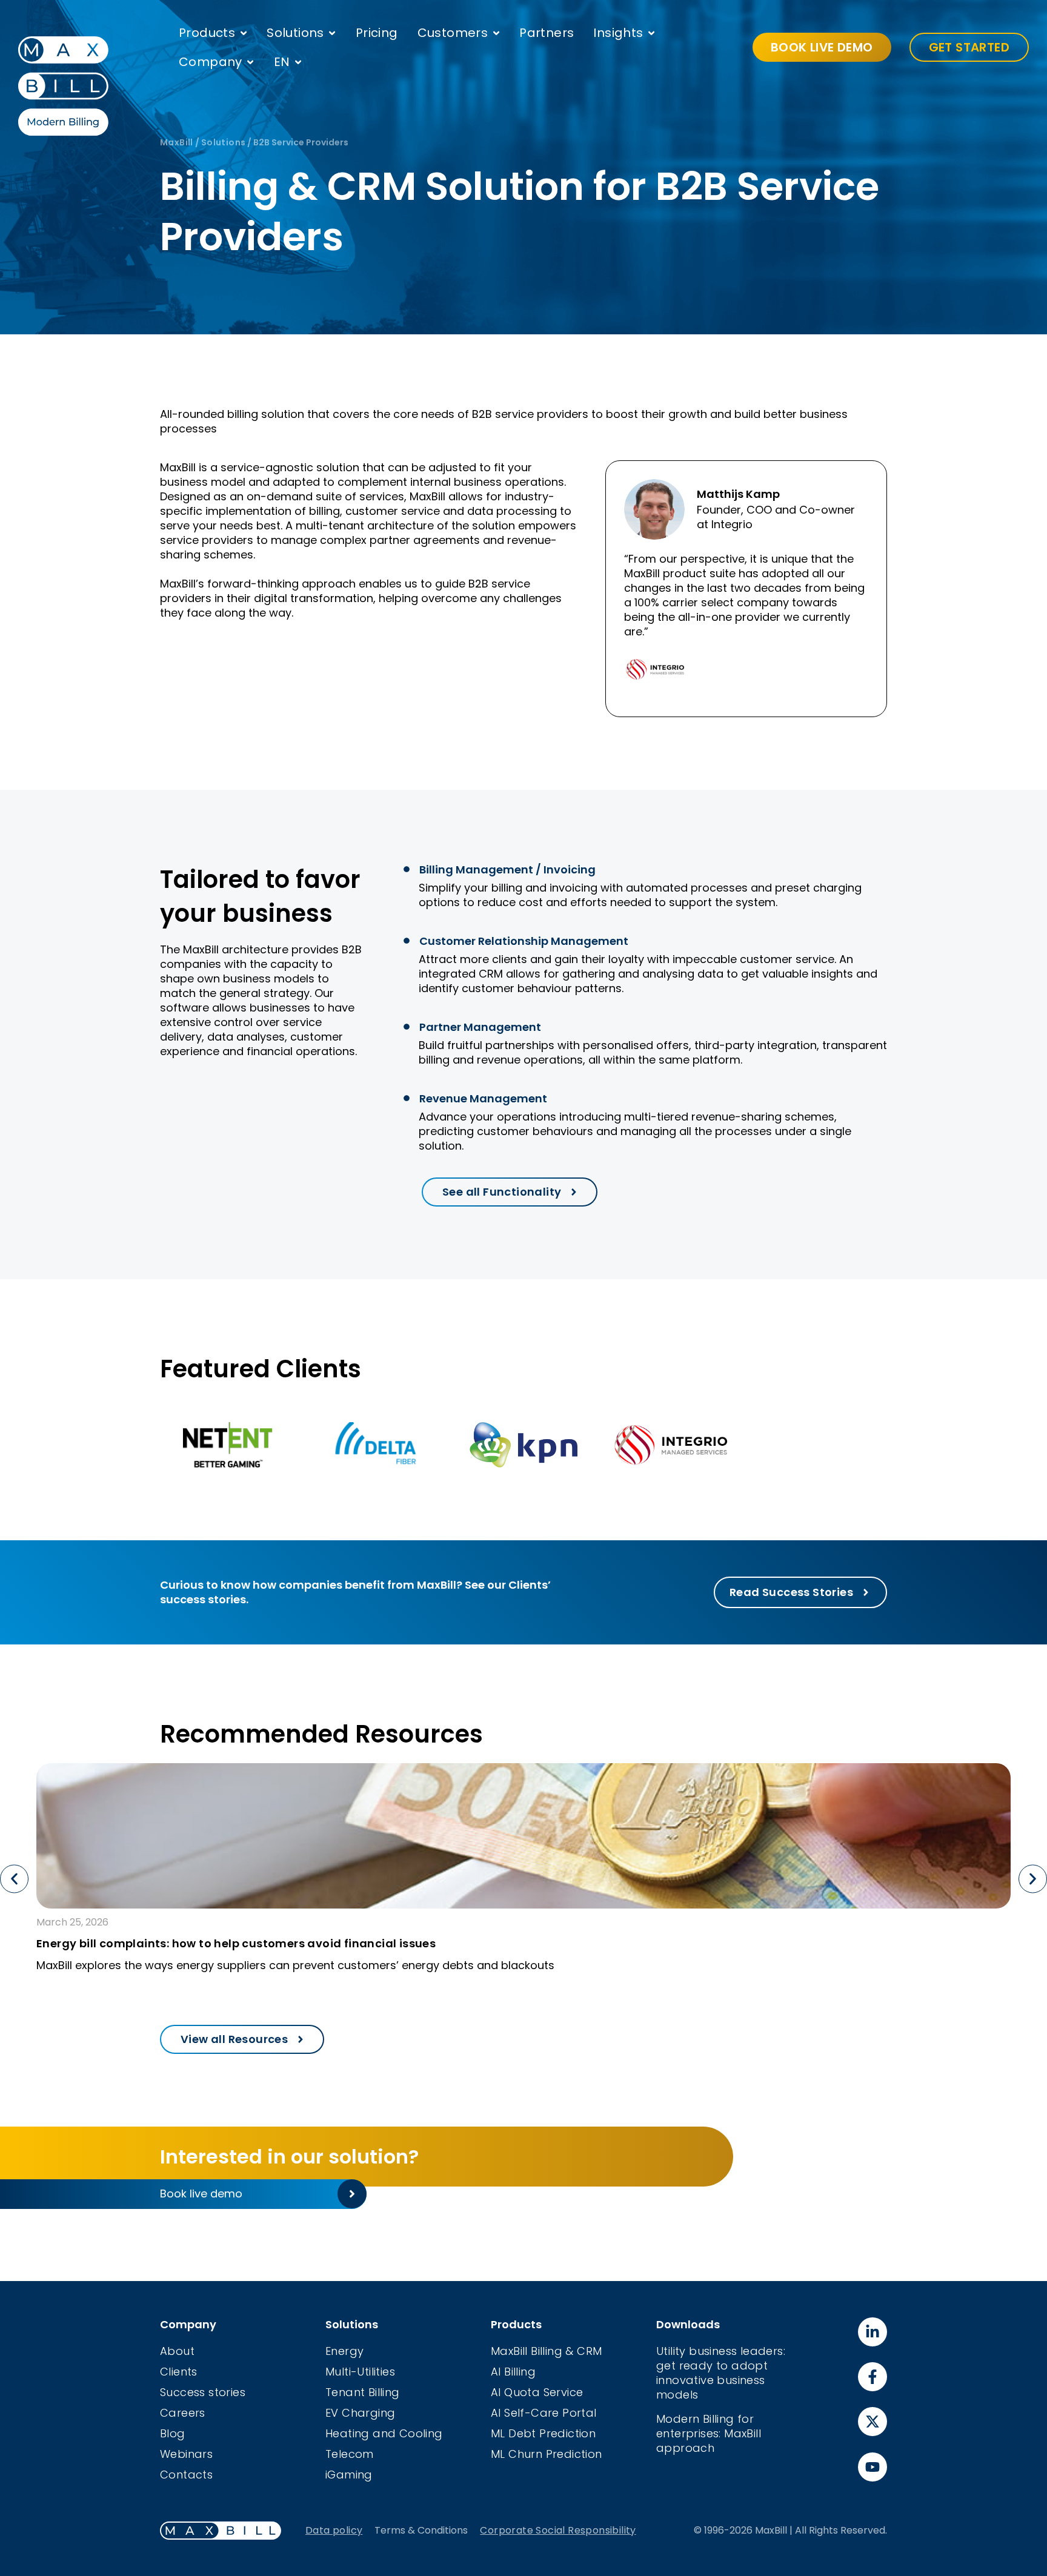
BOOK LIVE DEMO (822, 47)
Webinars (186, 2454)
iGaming (349, 2475)
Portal (579, 2413)
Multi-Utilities (360, 2372)
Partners (547, 33)
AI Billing (513, 2372)
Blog (173, 2433)
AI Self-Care (527, 2413)
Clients (179, 2372)
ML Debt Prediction (543, 2433)
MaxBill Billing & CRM (546, 2351)
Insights (618, 33)
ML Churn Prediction (547, 2454)
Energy (344, 2351)
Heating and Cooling (384, 2433)
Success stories (203, 2392)
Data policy (334, 2530)
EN (282, 62)
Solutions (295, 33)
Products (207, 33)
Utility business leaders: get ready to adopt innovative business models (721, 2373)
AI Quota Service (537, 2392)
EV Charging (360, 2413)
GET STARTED (969, 47)
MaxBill (177, 142)
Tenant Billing (363, 2392)
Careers (183, 2413)
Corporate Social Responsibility (558, 2530)
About (177, 2351)
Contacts (186, 2475)
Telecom (350, 2454)
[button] (14, 1879)
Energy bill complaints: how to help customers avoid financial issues (236, 1943)
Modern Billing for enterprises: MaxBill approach (709, 2433)
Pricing (377, 33)
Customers (453, 33)
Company (211, 62)
